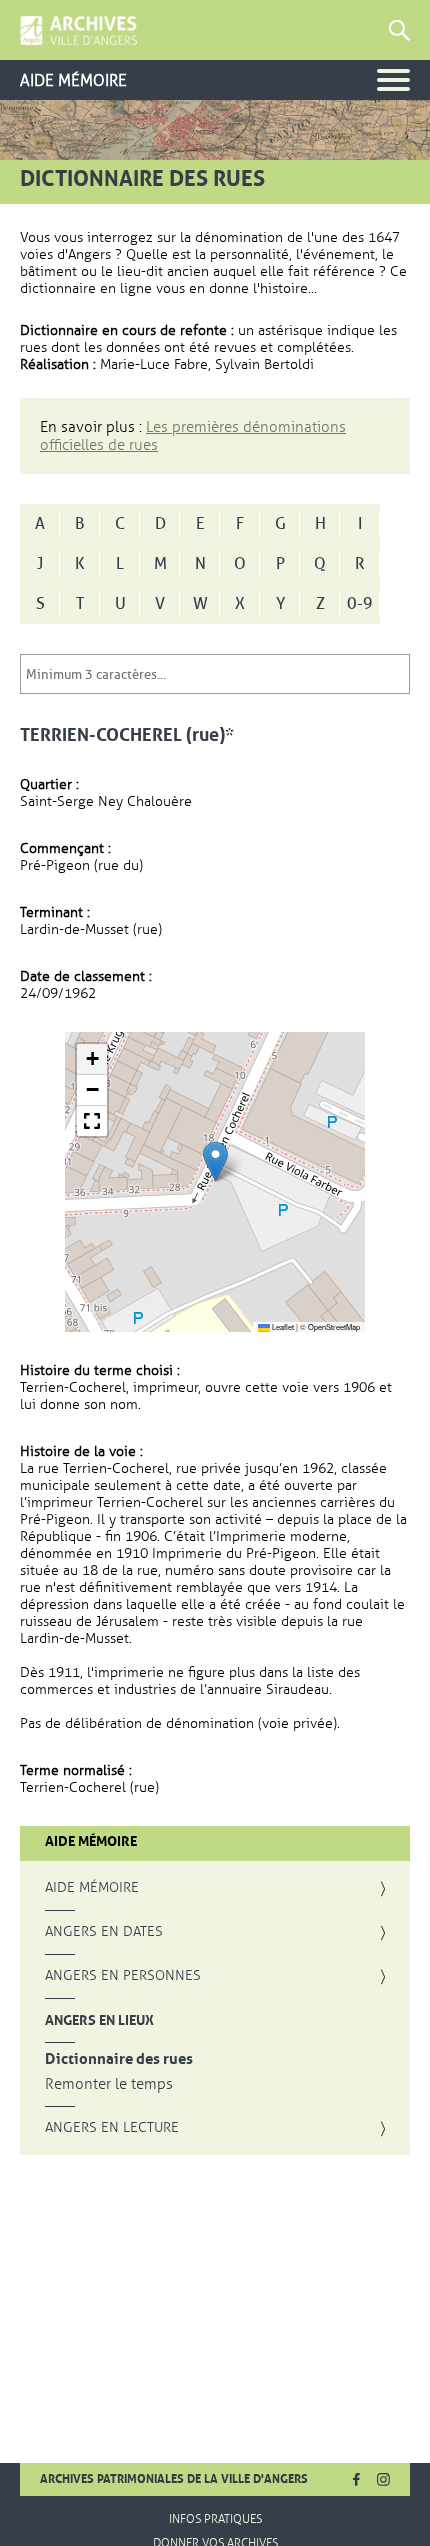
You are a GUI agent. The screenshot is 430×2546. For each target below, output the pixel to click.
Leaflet (282, 1326)
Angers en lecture (112, 2128)
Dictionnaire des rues (119, 2059)
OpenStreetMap (334, 1326)
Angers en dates (104, 1932)
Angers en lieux (99, 2020)
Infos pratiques (215, 2519)
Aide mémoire (92, 1888)
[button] (215, 1161)
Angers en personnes (123, 1976)
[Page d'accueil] (78, 31)
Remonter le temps (109, 2084)
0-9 (360, 604)
